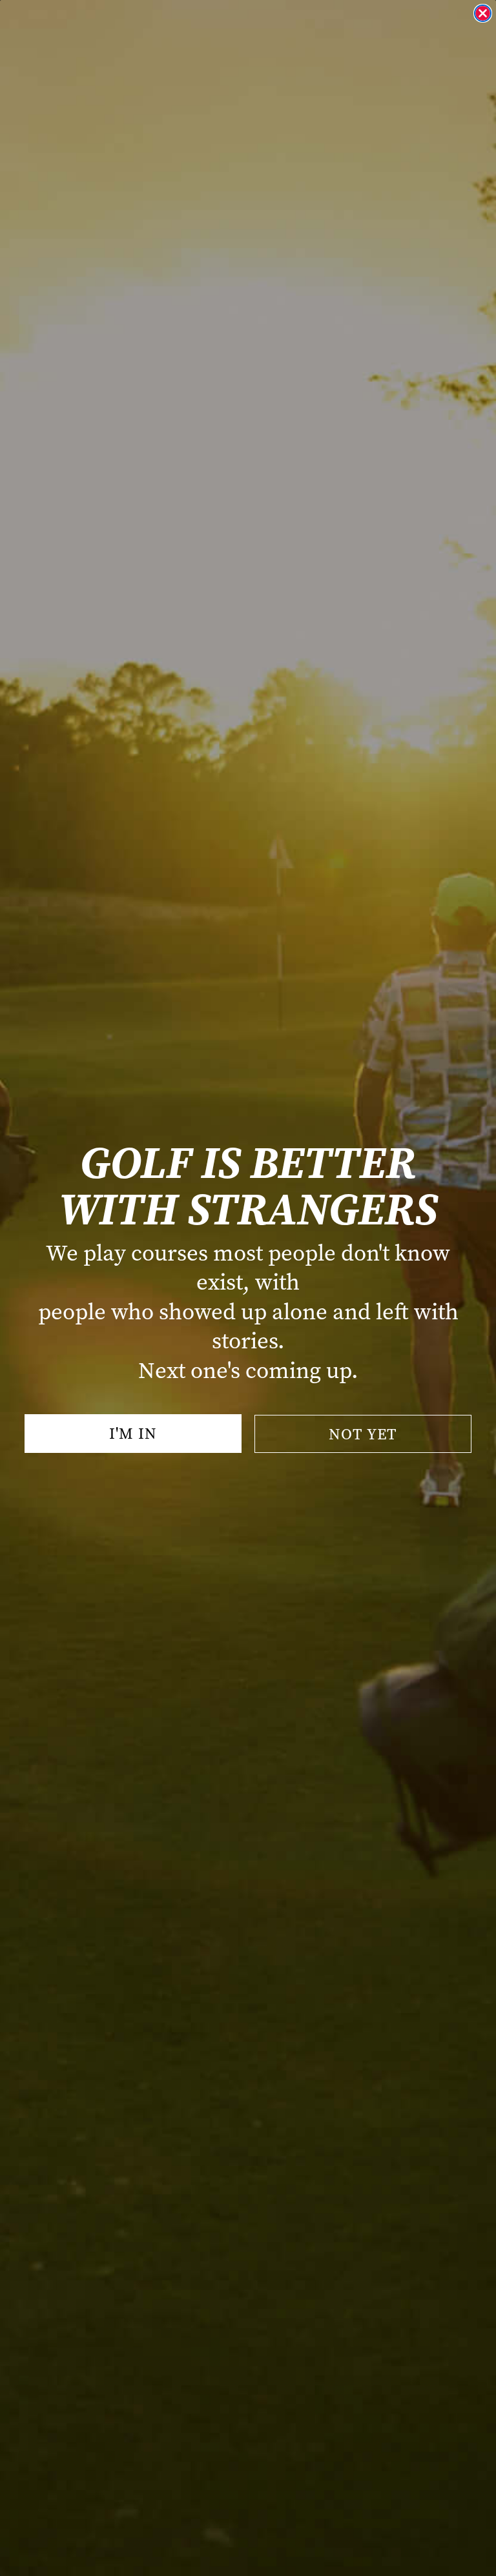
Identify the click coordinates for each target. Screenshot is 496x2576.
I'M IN (133, 1434)
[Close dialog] (483, 13)
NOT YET (363, 1434)
